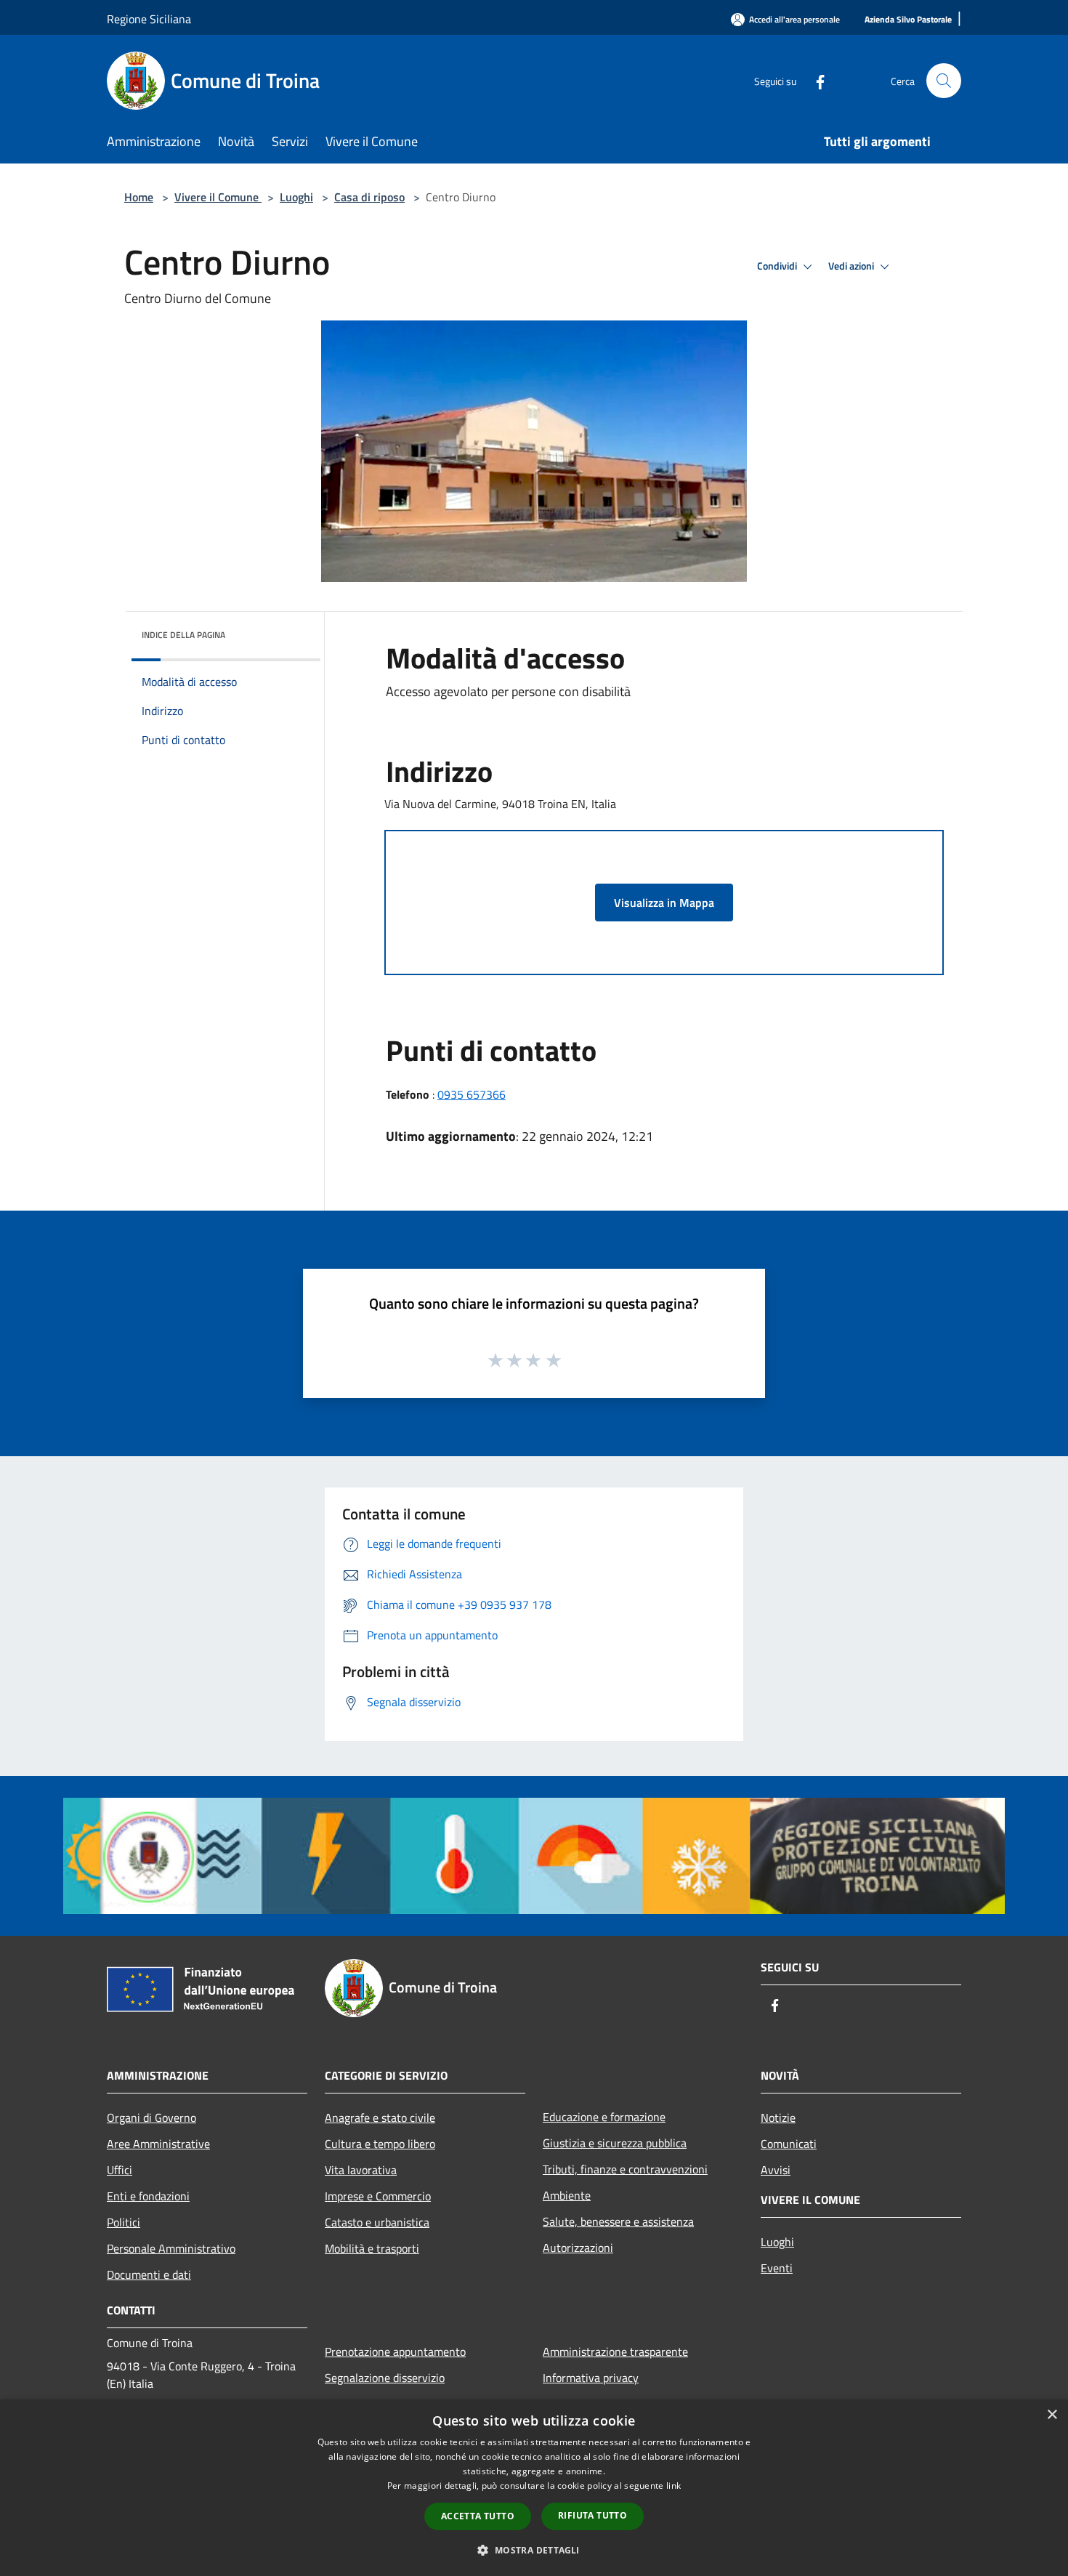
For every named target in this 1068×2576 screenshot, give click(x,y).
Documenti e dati (149, 2274)
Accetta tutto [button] (478, 2516)
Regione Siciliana (149, 19)
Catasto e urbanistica (377, 2222)
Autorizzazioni (578, 2248)
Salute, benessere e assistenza (618, 2221)
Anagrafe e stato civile (380, 2117)
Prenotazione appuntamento (395, 2351)
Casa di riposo (369, 197)
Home (139, 197)
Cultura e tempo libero (380, 2144)
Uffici (120, 2170)
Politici (124, 2222)
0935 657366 (472, 1094)
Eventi (777, 2268)
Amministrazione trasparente (615, 2351)
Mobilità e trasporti (372, 2248)
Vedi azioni (852, 266)
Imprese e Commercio (378, 2196)
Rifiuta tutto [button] (592, 2515)
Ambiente (567, 2195)
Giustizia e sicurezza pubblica (615, 2143)
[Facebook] (814, 80)
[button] (534, 2550)
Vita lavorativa (361, 2170)
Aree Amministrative (158, 2144)
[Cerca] (944, 81)
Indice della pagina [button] (183, 635)
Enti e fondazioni (148, 2196)
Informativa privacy (591, 2378)
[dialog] (534, 2488)
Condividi (778, 266)
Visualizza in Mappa (664, 903)
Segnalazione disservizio (385, 2378)
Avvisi (776, 2170)
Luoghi (296, 197)
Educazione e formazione (604, 2117)
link (673, 2486)
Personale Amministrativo (171, 2248)
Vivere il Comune (218, 197)
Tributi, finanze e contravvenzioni (625, 2169)
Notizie (778, 2117)
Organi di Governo (151, 2117)
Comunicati (789, 2144)
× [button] (1052, 2415)
